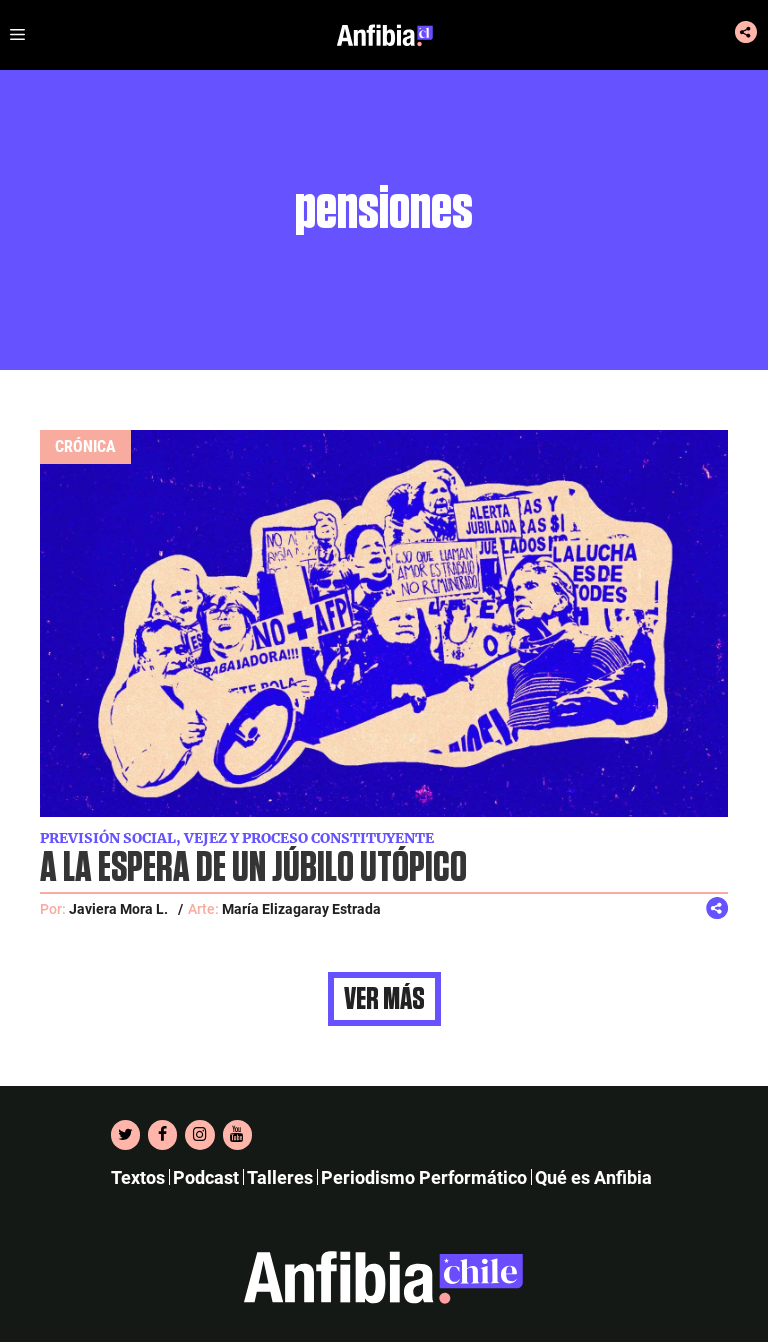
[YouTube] (237, 1135)
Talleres (280, 1177)
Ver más (384, 999)
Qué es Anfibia (593, 1177)
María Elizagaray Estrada (301, 909)
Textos (138, 1177)
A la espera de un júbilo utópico (253, 868)
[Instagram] (199, 1135)
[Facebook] (162, 1135)
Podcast (206, 1177)
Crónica (85, 446)
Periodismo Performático (424, 1177)
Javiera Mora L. (118, 909)
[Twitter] (125, 1135)
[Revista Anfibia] (385, 35)
